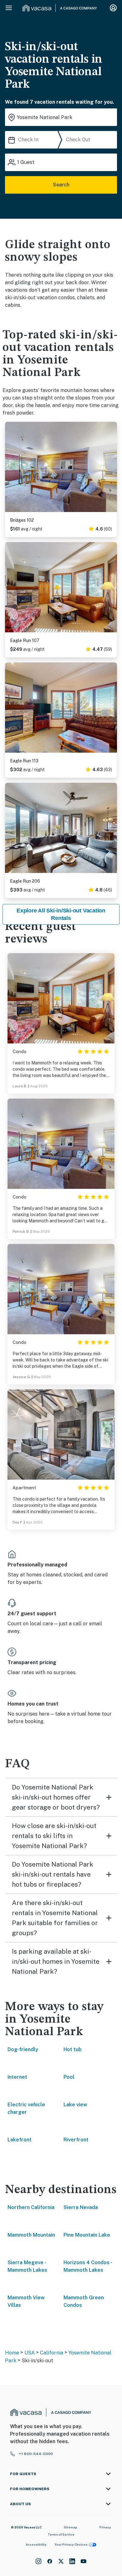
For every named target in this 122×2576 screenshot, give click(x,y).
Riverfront (76, 2140)
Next (112, 468)
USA (30, 2353)
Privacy (105, 2527)
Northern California (31, 2207)
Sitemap (71, 2527)
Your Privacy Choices (71, 2544)
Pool (69, 2077)
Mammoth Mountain (31, 2235)
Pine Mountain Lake (87, 2235)
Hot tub (73, 2049)
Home (12, 2353)
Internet (17, 2077)
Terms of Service (61, 2534)
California (52, 2353)
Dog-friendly (23, 2049)
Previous (10, 468)
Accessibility (36, 2544)
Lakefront (20, 2140)
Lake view (75, 2105)
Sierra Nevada (81, 2207)
